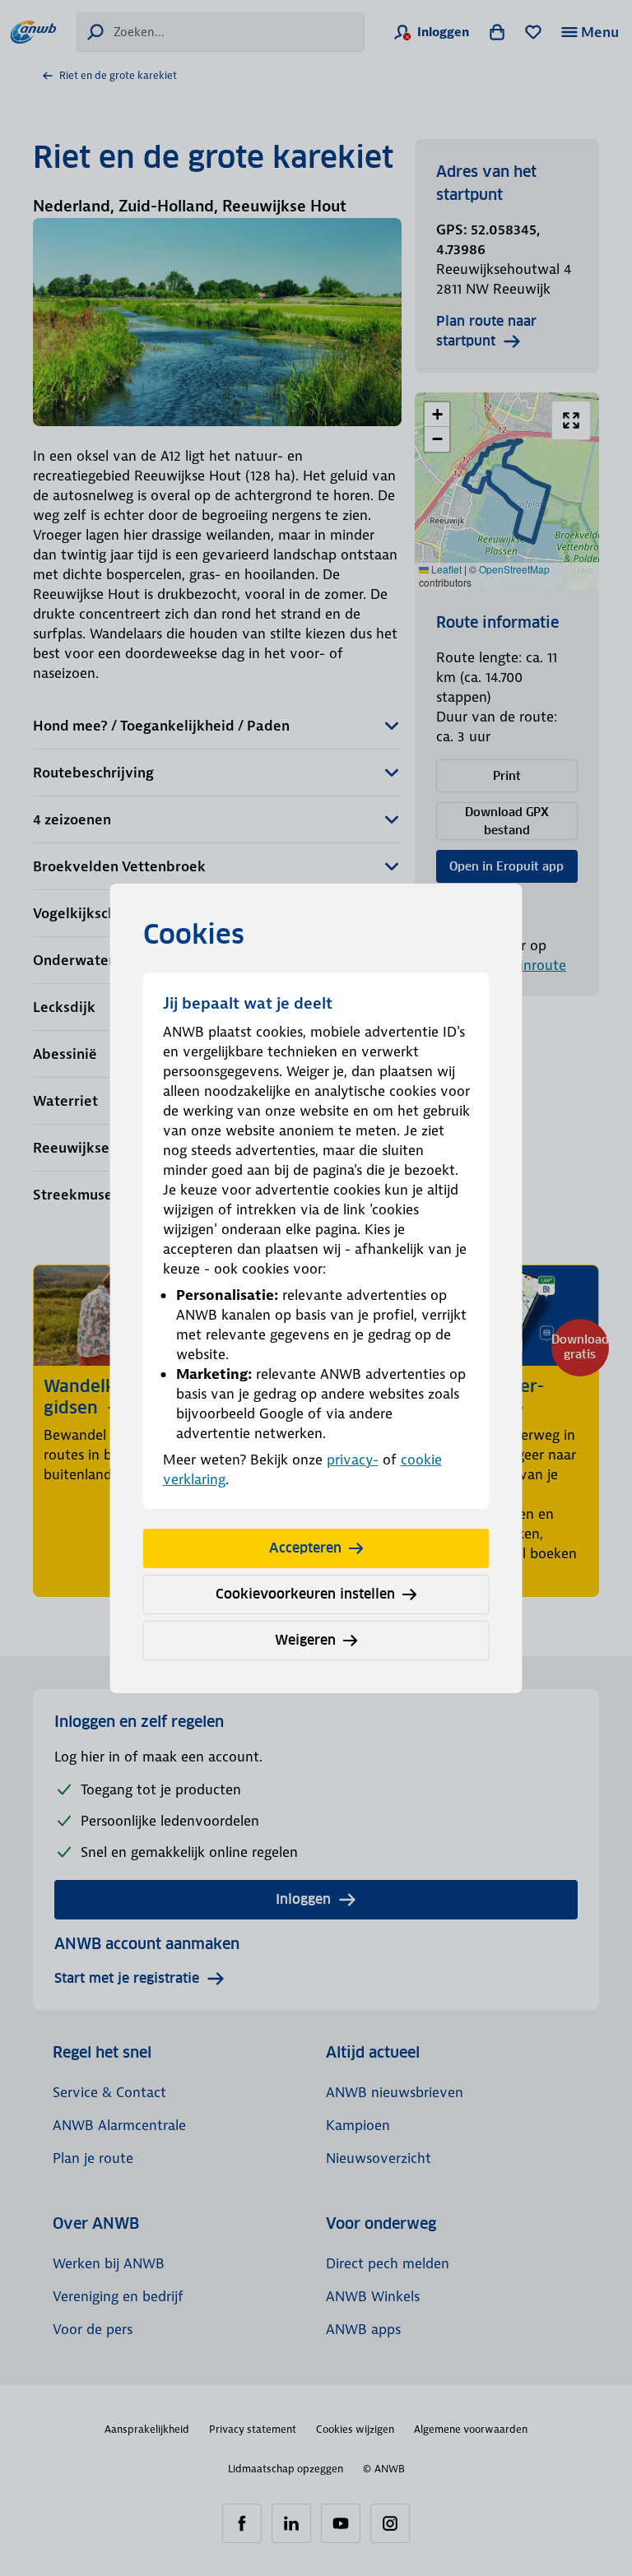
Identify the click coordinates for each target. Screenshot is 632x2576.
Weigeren (305, 1640)
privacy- (353, 1460)
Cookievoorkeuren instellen (305, 1594)
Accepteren (305, 1548)
